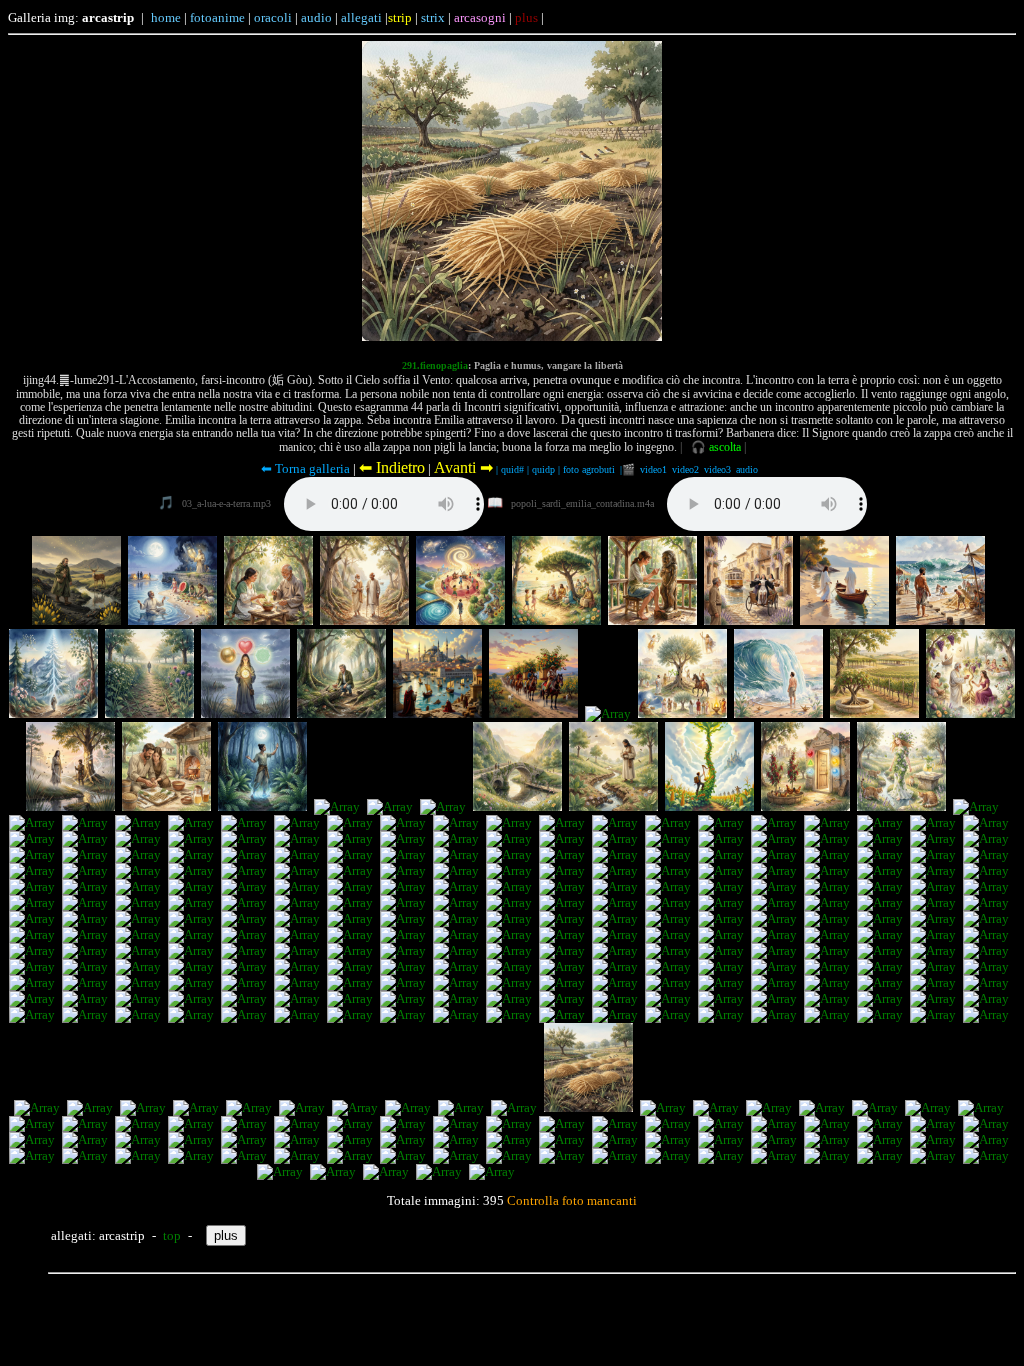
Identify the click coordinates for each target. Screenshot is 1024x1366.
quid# (512, 469)
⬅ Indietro (392, 467)
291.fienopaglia (435, 365)
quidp (543, 469)
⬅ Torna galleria (305, 468)
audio (747, 469)
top (172, 1235)
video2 (685, 469)
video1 (653, 469)
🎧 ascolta (716, 447)
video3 (717, 469)
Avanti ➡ (463, 467)
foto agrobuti (589, 469)
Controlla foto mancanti (570, 1200)
